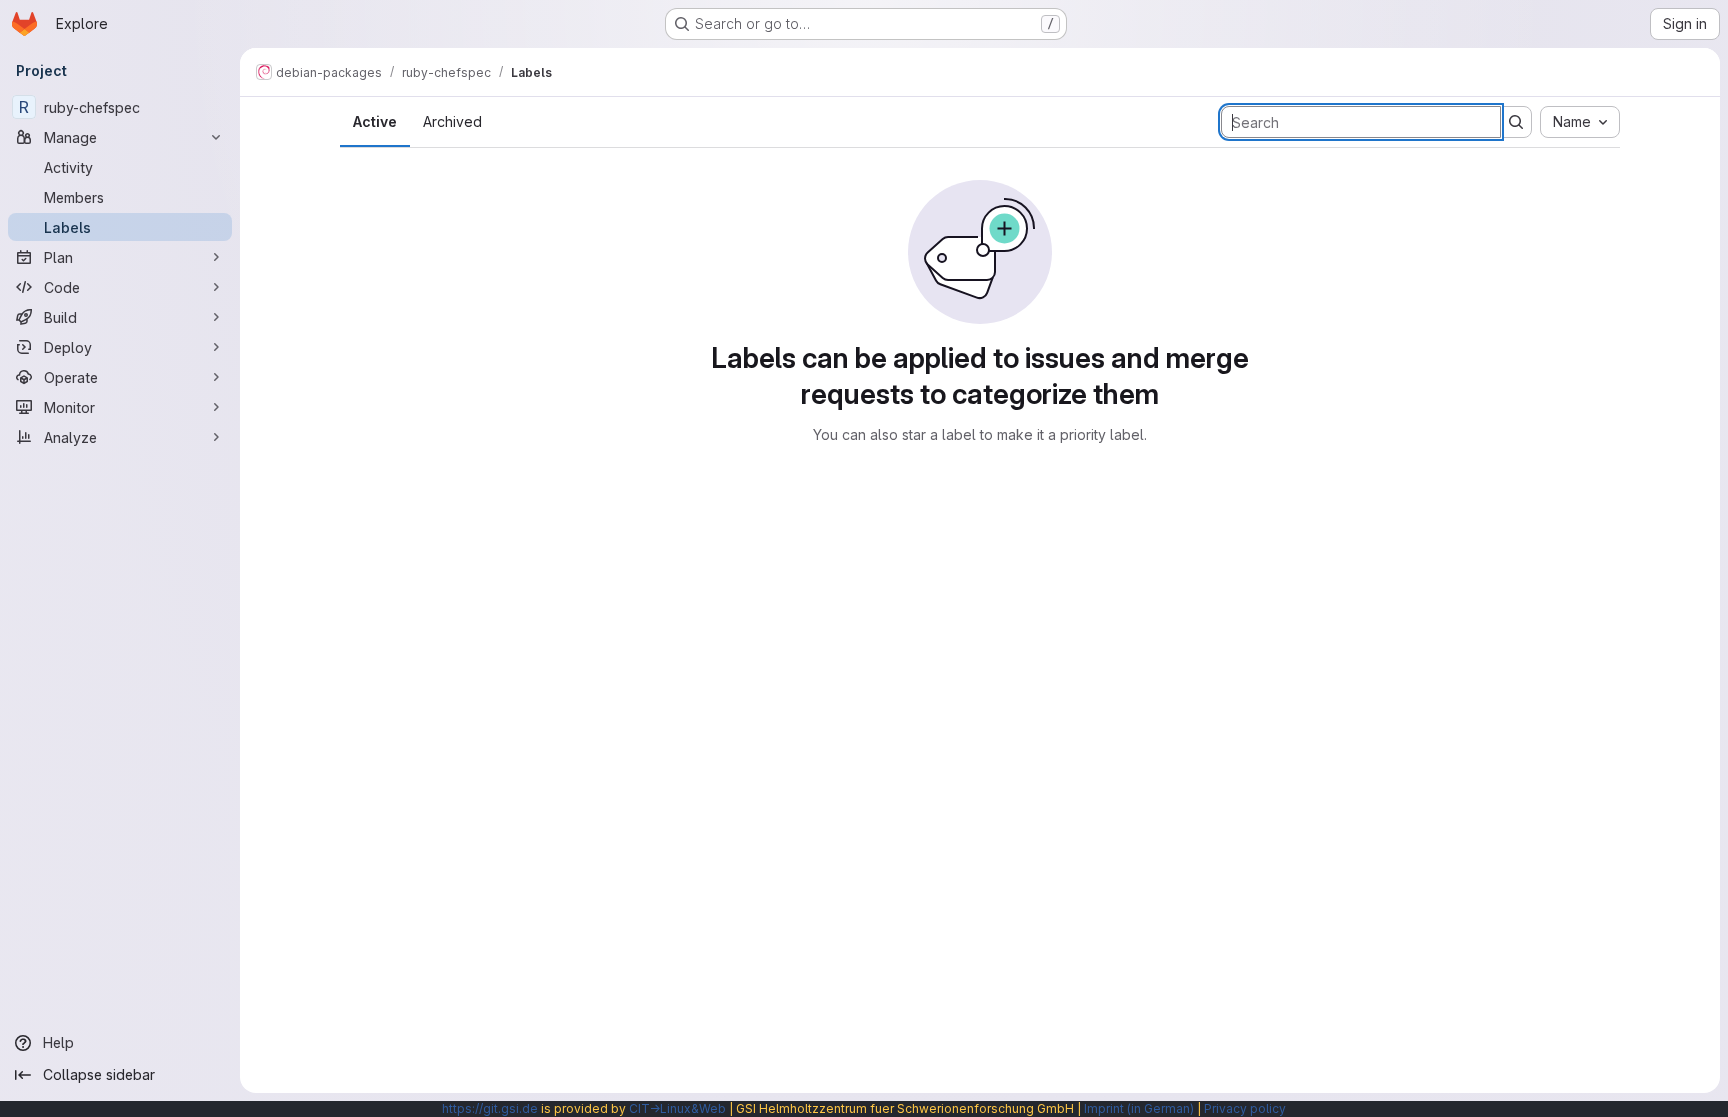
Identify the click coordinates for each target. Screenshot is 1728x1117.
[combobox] (1580, 122)
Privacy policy (1245, 1108)
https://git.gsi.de (490, 1108)
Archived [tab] (452, 121)
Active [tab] (375, 121)
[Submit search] (1516, 122)
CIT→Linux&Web (677, 1108)
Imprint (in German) (1139, 1108)
